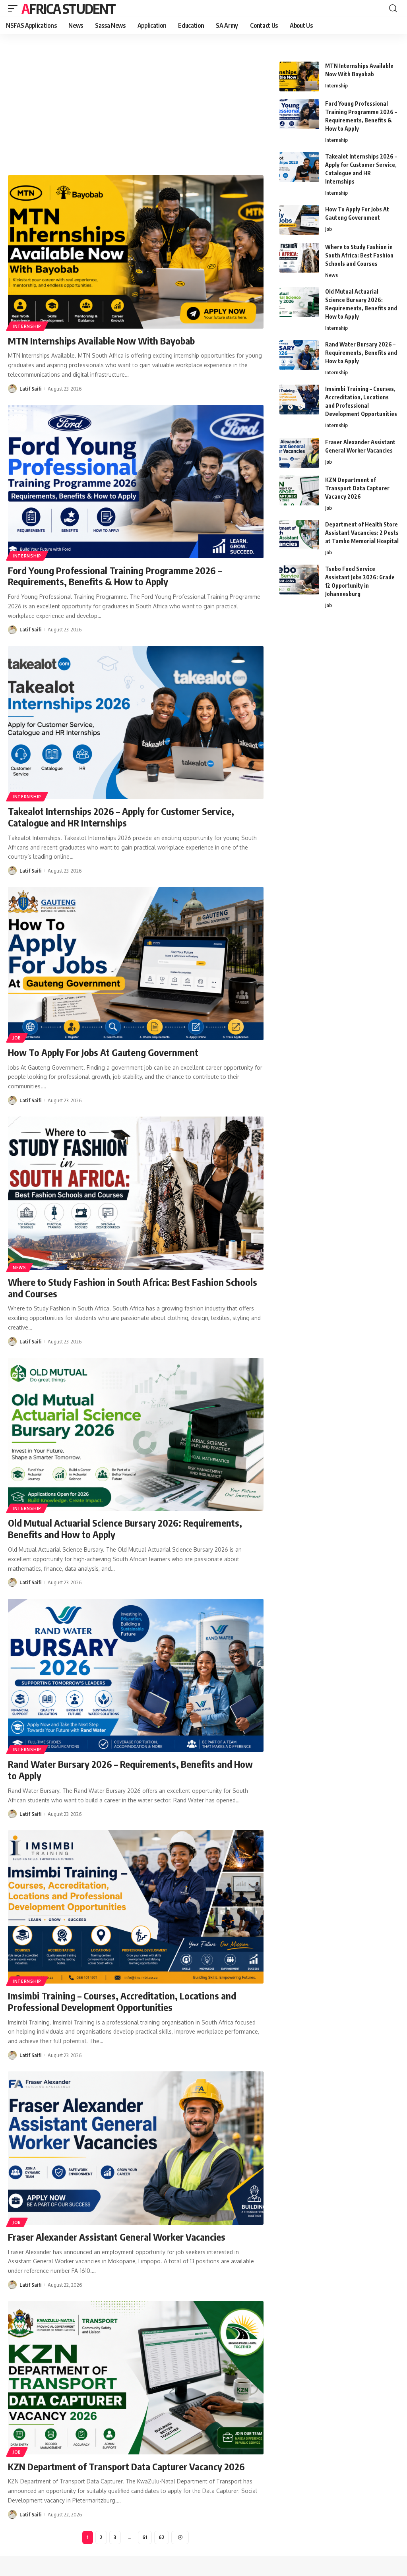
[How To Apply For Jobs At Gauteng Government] (136, 964)
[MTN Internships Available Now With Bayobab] (136, 252)
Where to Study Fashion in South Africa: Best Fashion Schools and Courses (133, 1288)
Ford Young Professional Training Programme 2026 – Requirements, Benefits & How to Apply (115, 576)
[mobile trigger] (15, 8)
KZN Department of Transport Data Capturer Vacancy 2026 (126, 2466)
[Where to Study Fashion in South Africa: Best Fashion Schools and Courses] (136, 1193)
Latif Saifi (30, 389)
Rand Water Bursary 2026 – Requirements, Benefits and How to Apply (130, 1770)
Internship (27, 326)
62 (162, 2537)
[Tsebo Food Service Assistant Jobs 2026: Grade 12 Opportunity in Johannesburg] (299, 580)
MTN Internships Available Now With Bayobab (101, 341)
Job (17, 1038)
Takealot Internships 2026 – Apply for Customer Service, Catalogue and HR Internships (121, 817)
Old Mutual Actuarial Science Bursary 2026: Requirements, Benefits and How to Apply (125, 1528)
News (19, 1268)
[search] (393, 8)
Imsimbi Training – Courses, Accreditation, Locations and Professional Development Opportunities (122, 2001)
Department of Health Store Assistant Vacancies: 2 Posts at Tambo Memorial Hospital (362, 533)
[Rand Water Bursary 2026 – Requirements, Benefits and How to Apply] (136, 1676)
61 (145, 2537)
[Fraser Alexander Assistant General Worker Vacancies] (136, 2148)
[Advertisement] (136, 105)
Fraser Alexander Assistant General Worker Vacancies (117, 2237)
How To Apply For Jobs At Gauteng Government (103, 1052)
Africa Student (68, 8)
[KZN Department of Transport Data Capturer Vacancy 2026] (136, 2378)
